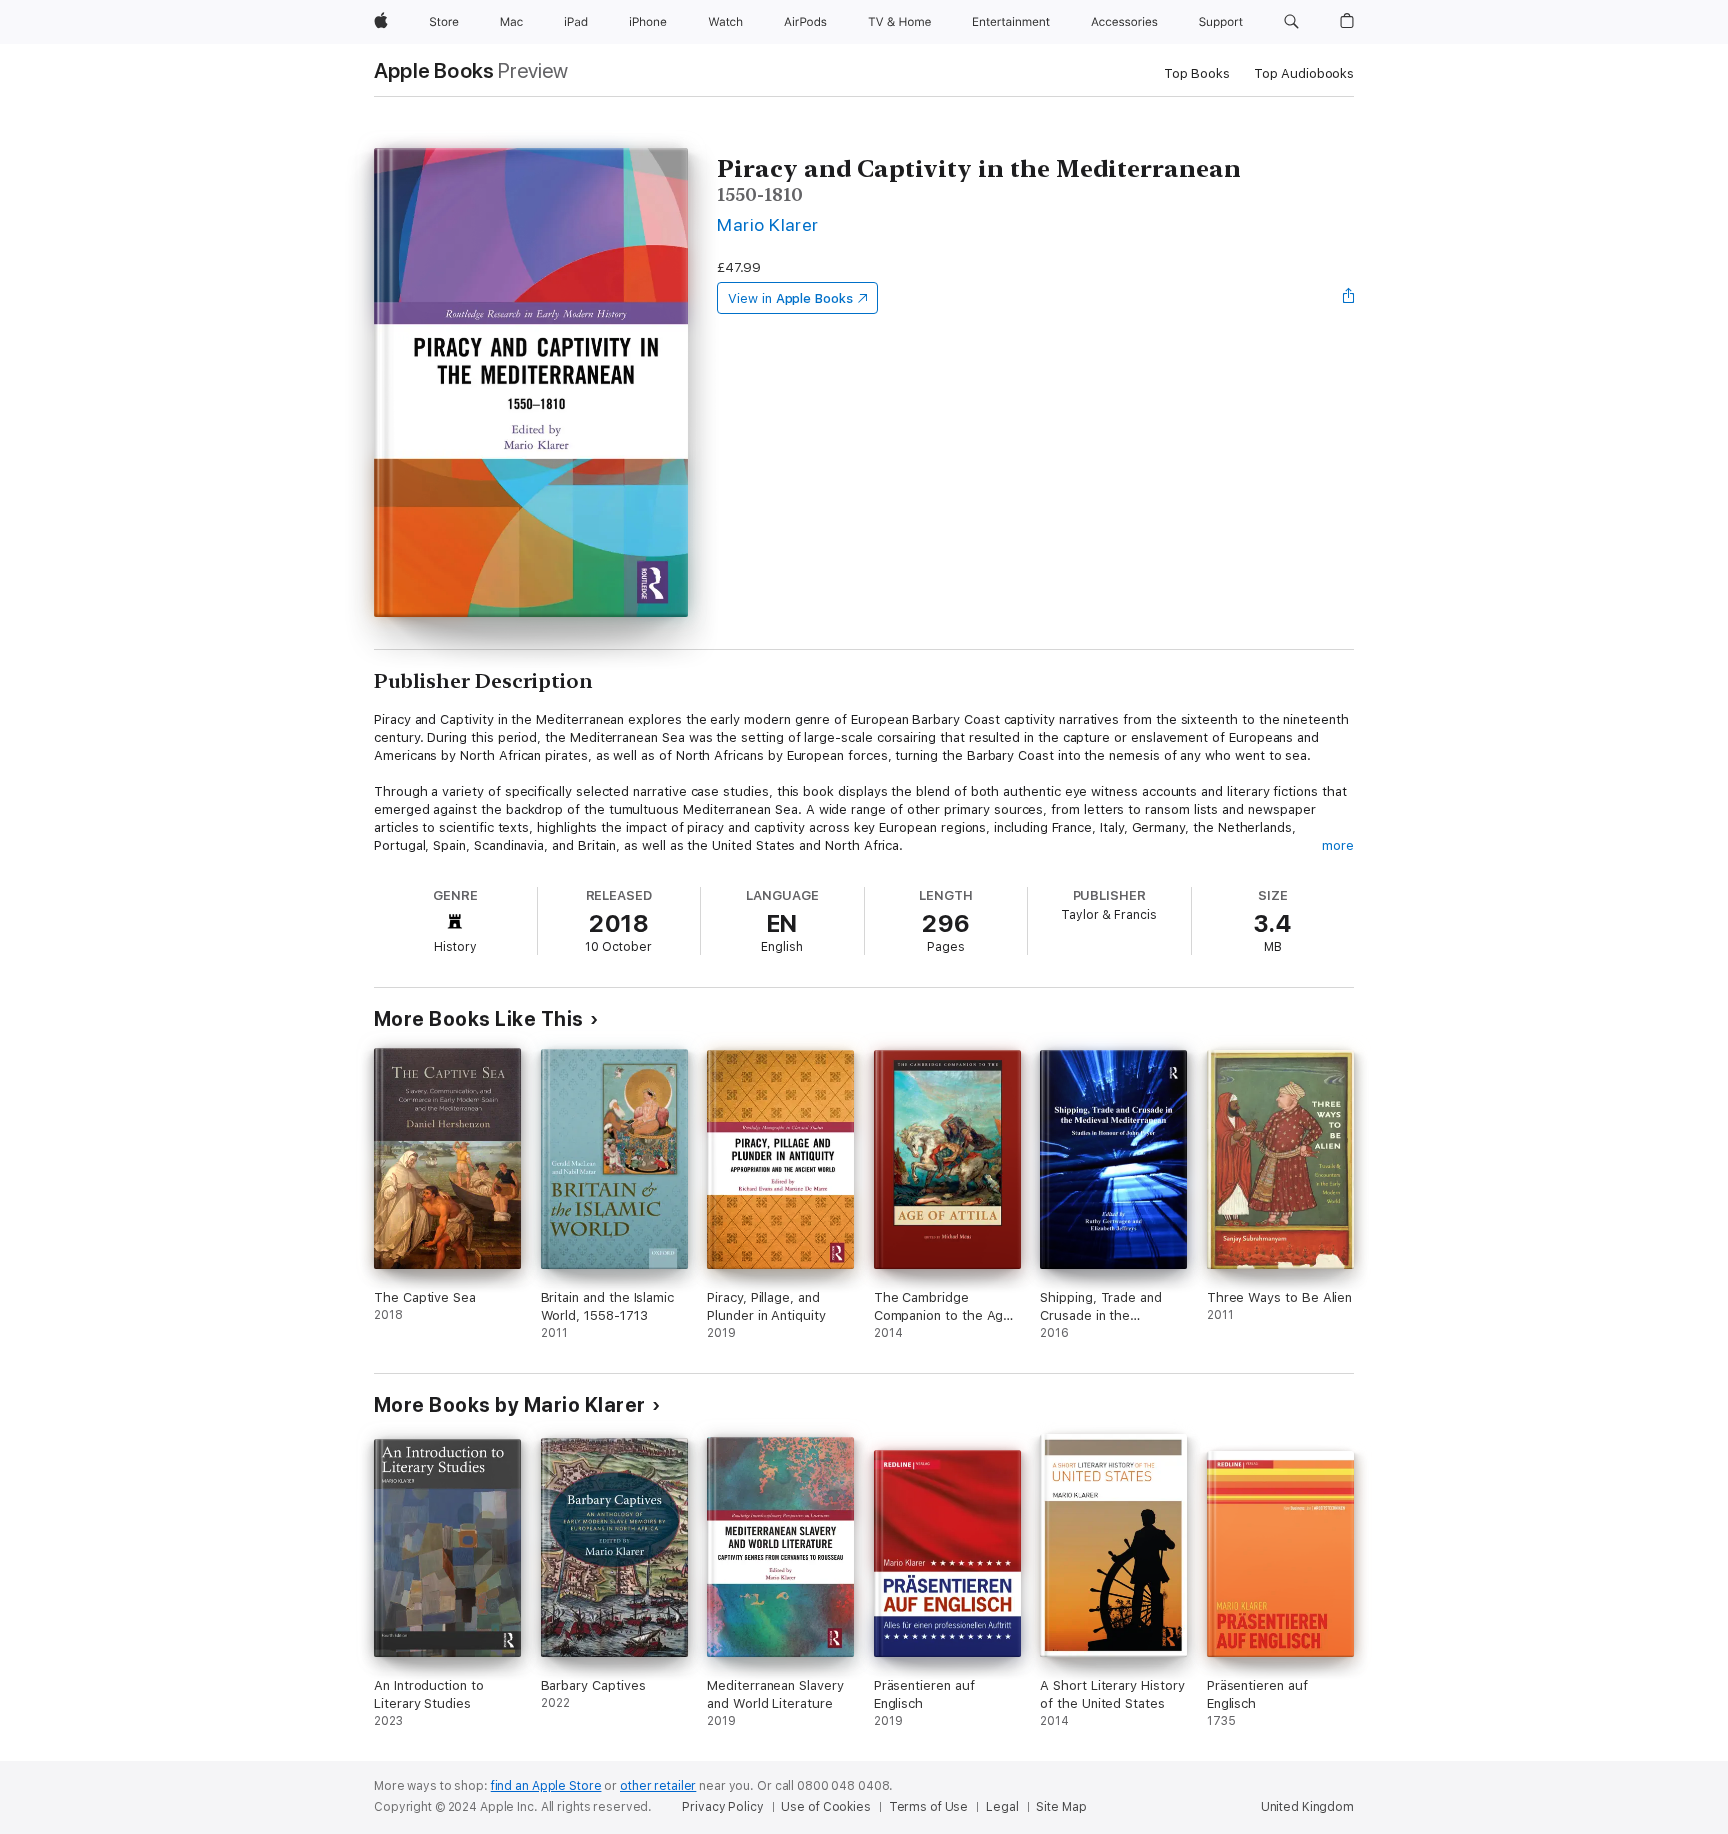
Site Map (1061, 1807)
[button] (1291, 22)
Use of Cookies (825, 1807)
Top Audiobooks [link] (1304, 73)
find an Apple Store (546, 1786)
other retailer (658, 1786)
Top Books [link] (1197, 73)
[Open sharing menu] (1349, 298)
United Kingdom (1307, 1807)
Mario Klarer (768, 224)
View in (790, 298)
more (1338, 845)
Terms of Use (929, 1807)
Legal (1002, 1807)
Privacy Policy (722, 1807)
